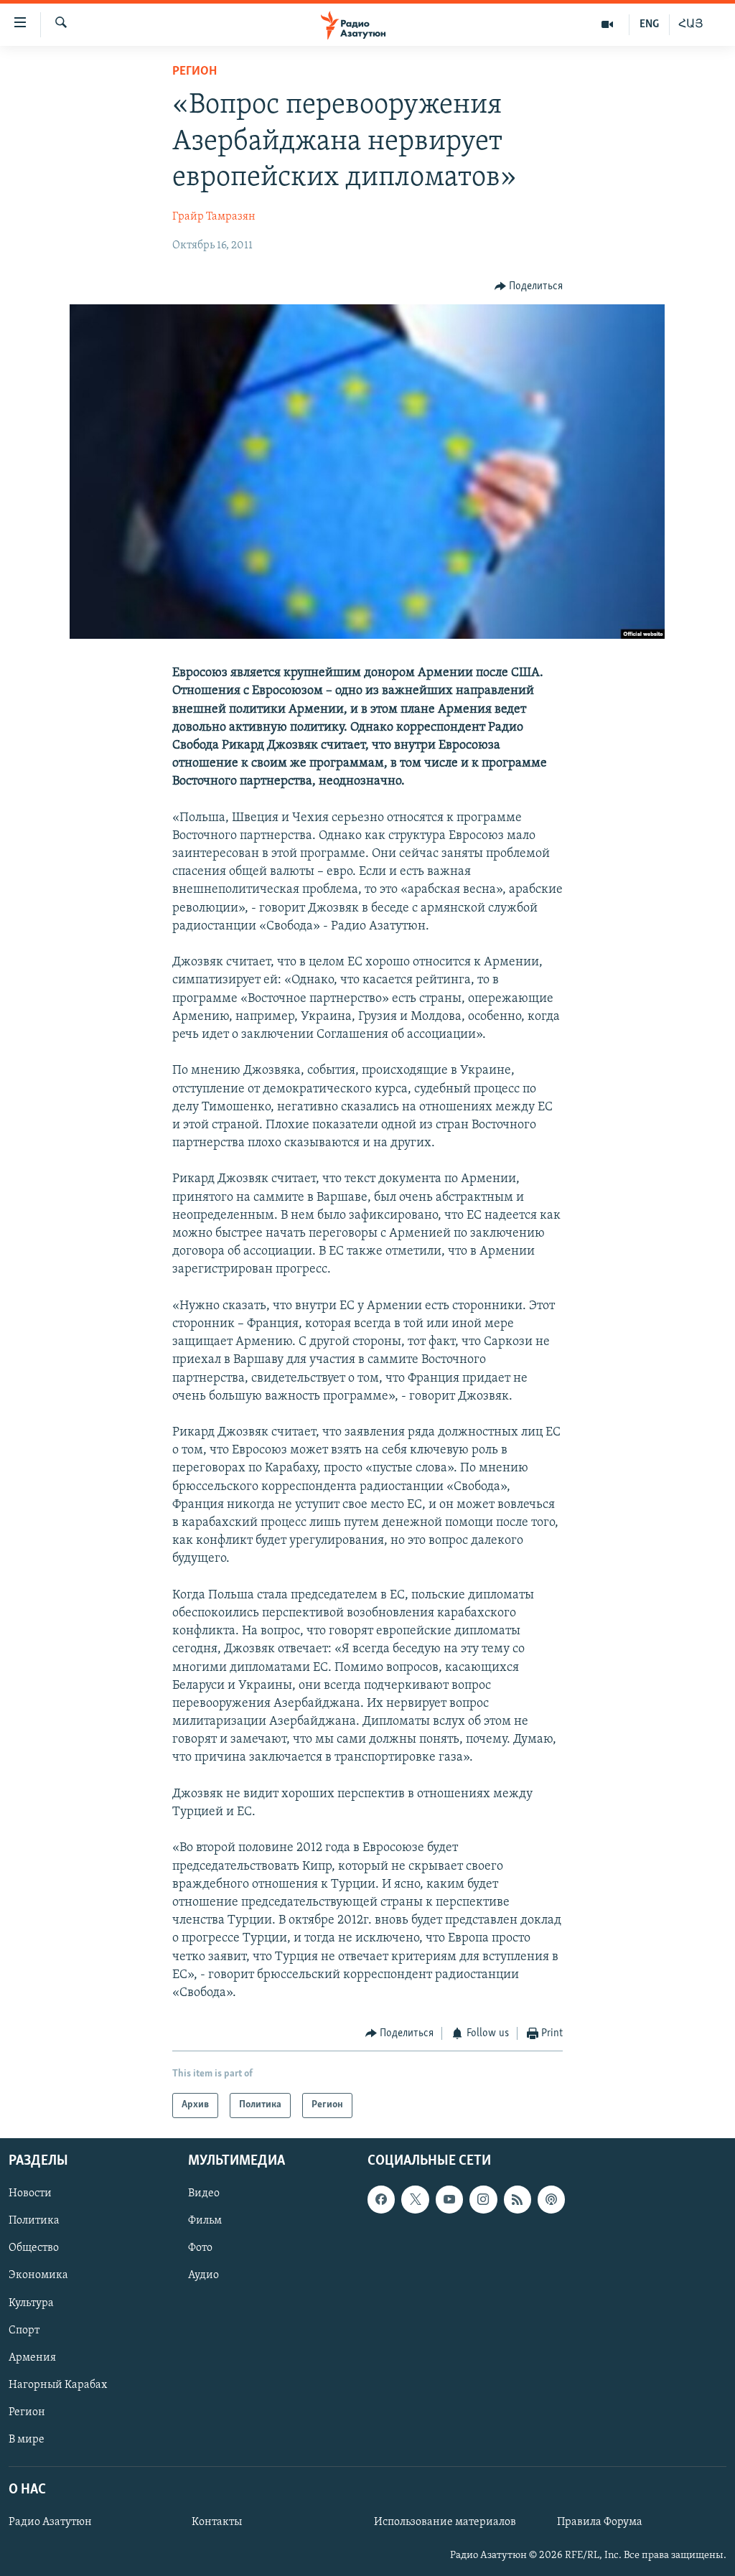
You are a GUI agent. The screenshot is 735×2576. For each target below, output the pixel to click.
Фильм (205, 2221)
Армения (32, 2357)
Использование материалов (445, 2522)
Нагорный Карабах (58, 2384)
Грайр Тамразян (214, 217)
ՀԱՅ (691, 24)
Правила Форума (600, 2522)
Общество (34, 2248)
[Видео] (608, 24)
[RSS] (518, 2199)
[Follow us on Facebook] (381, 2199)
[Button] (529, 286)
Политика (34, 2221)
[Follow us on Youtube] (449, 2199)
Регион (195, 72)
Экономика (38, 2275)
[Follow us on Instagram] (483, 2199)
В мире (27, 2439)
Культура (31, 2303)
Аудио (203, 2275)
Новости (30, 2193)
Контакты (217, 2522)
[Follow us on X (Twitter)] (415, 2199)
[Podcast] (551, 2199)
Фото (200, 2248)
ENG (649, 24)
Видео (204, 2193)
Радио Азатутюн (50, 2522)
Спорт (24, 2330)
